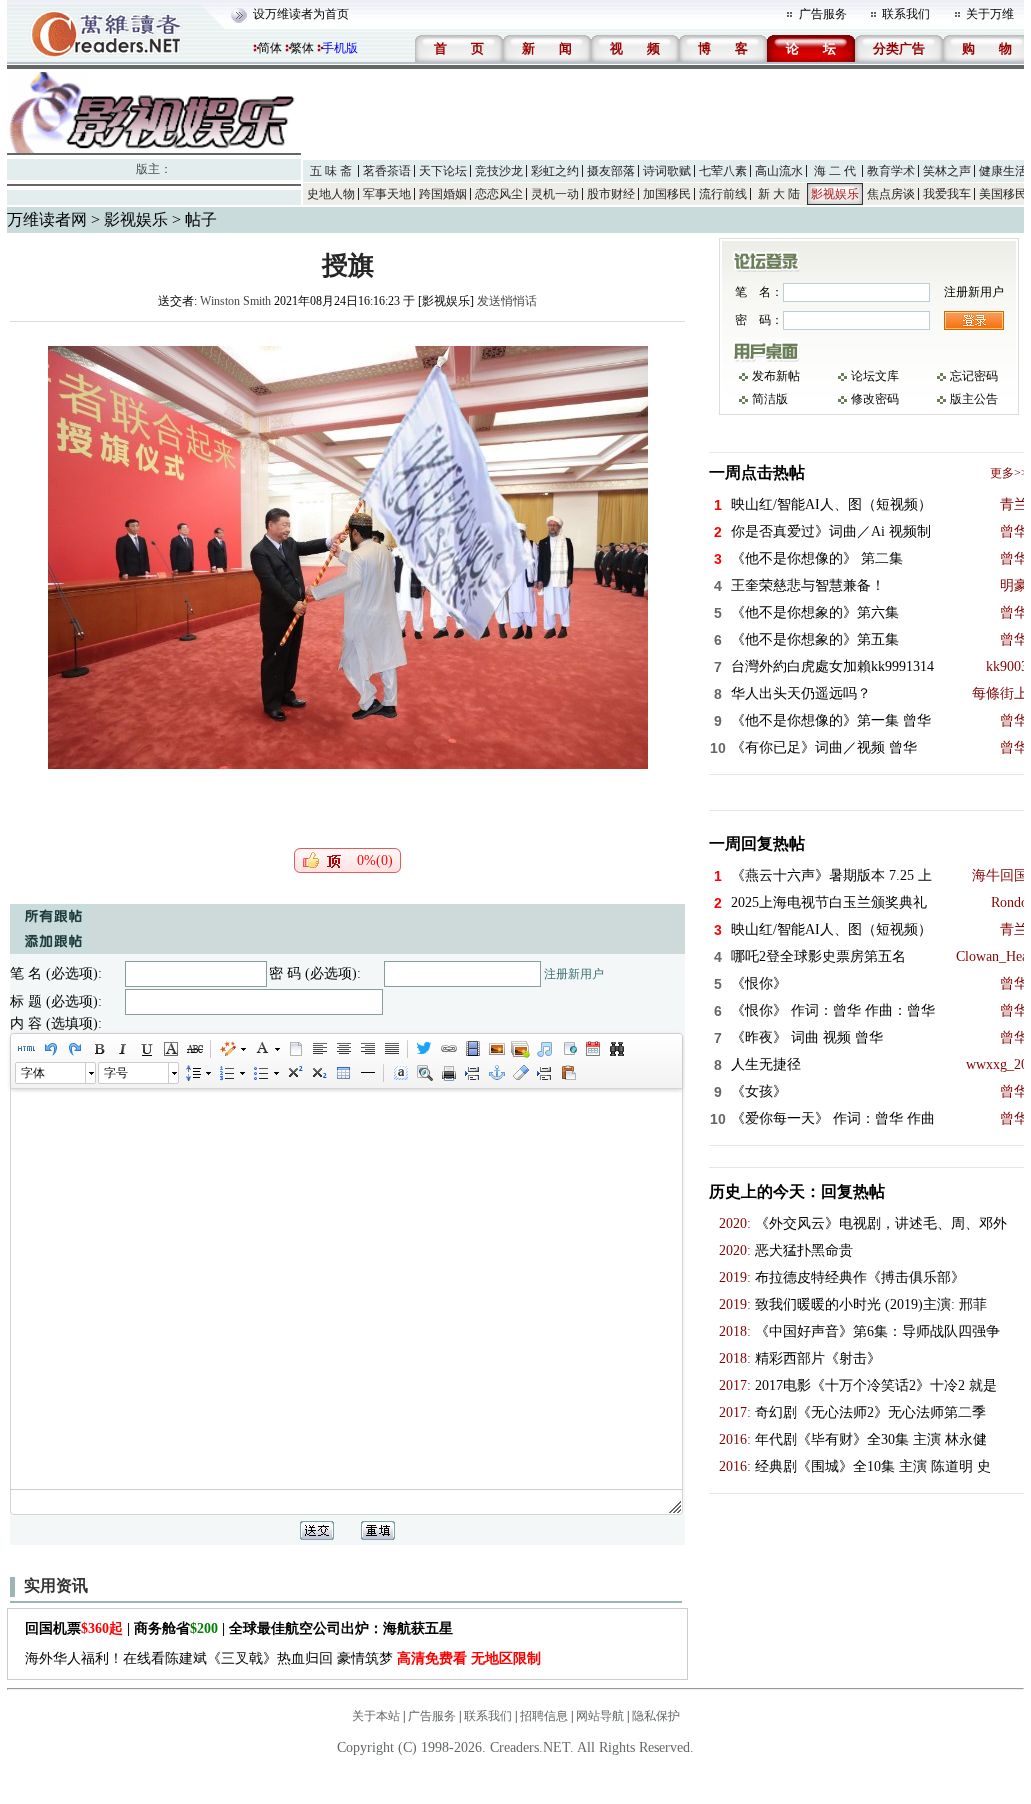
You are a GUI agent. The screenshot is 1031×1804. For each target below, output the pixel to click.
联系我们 (906, 14)
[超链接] (448, 1049)
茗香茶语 (387, 171)
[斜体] (122, 1049)
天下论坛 (443, 171)
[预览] (424, 1073)
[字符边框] (170, 1049)
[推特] (424, 1049)
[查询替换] (616, 1049)
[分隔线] (367, 1073)
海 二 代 (835, 171)
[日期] (592, 1049)
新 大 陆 (779, 194)
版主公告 (974, 399)
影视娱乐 (835, 194)
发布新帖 (776, 376)
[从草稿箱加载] (568, 1073)
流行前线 (723, 194)
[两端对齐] (391, 1049)
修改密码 (875, 399)
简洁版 (770, 399)
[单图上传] (496, 1049)
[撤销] (50, 1049)
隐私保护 (656, 1716)
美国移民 (1003, 194)
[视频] (472, 1049)
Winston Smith (235, 301)
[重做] (74, 1049)
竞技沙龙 (499, 171)
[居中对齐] (343, 1049)
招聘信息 (544, 1716)
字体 (33, 1073)
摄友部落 (611, 171)
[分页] (472, 1073)
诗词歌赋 (667, 171)
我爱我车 (947, 194)
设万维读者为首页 (301, 14)
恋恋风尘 (499, 194)
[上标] (294, 1073)
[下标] (318, 1073)
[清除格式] (520, 1073)
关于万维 (990, 14)
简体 (270, 48)
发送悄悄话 (507, 301)
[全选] (400, 1073)
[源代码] (26, 1049)
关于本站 (376, 1716)
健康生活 (1003, 171)
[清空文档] (295, 1049)
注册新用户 (574, 974)
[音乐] (544, 1049)
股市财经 (611, 194)
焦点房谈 (891, 194)
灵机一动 (555, 194)
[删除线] (194, 1049)
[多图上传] (520, 1049)
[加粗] (98, 1049)
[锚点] (496, 1073)
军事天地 (387, 194)
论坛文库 (875, 376)
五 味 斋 (331, 171)
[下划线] (146, 1049)
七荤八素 (723, 171)
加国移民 (667, 194)
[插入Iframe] (568, 1049)
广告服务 (823, 14)
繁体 (302, 48)
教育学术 (891, 171)
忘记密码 (974, 376)
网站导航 (600, 1716)
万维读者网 (47, 219)
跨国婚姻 (443, 194)
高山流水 (779, 171)
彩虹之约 (555, 171)
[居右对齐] (367, 1049)
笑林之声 (947, 171)
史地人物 (331, 194)
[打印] (448, 1073)
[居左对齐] (319, 1049)
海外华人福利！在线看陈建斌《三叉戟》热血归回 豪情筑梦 (283, 1658)
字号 (116, 1073)
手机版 (340, 48)
